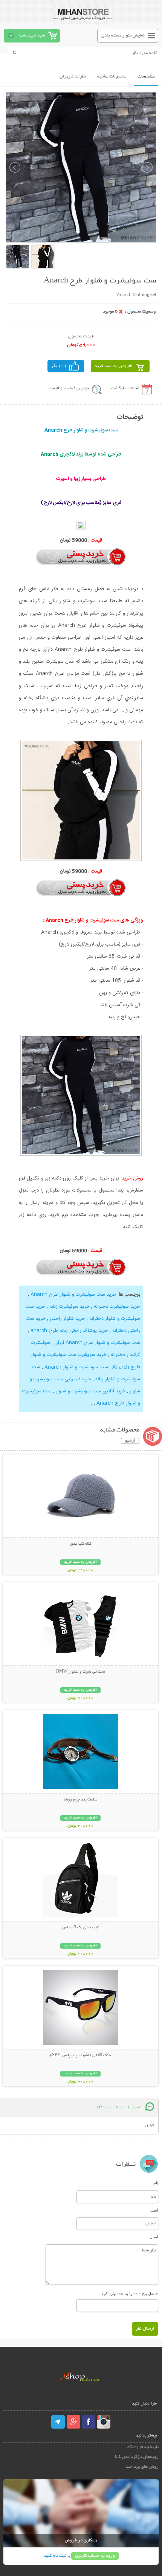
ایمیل (154, 2210)
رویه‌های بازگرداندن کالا (137, 2457)
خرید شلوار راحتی (67, 1319)
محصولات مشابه (112, 77)
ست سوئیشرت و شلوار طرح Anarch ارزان (97, 1343)
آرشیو (130, 1441)
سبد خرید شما (32, 36)
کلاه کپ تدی (81, 1544)
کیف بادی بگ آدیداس (80, 1928)
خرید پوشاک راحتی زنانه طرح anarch (69, 1331)
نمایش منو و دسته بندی (123, 36)
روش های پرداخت (142, 2467)
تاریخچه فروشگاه (143, 2447)
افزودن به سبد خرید (114, 366)
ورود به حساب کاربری (95, 2556)
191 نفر (59, 366)
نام (156, 2183)
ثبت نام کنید (55, 2556)
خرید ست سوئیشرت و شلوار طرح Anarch (73, 1295)
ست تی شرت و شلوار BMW (81, 1672)
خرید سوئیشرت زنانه (70, 1307)
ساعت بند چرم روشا (81, 1800)
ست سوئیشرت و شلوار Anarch (76, 1367)
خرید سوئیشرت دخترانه (117, 1307)
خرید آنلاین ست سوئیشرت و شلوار (91, 1391)
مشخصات (146, 77)
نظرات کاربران (73, 77)
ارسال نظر (145, 2329)
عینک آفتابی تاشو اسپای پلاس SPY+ (81, 2055)
